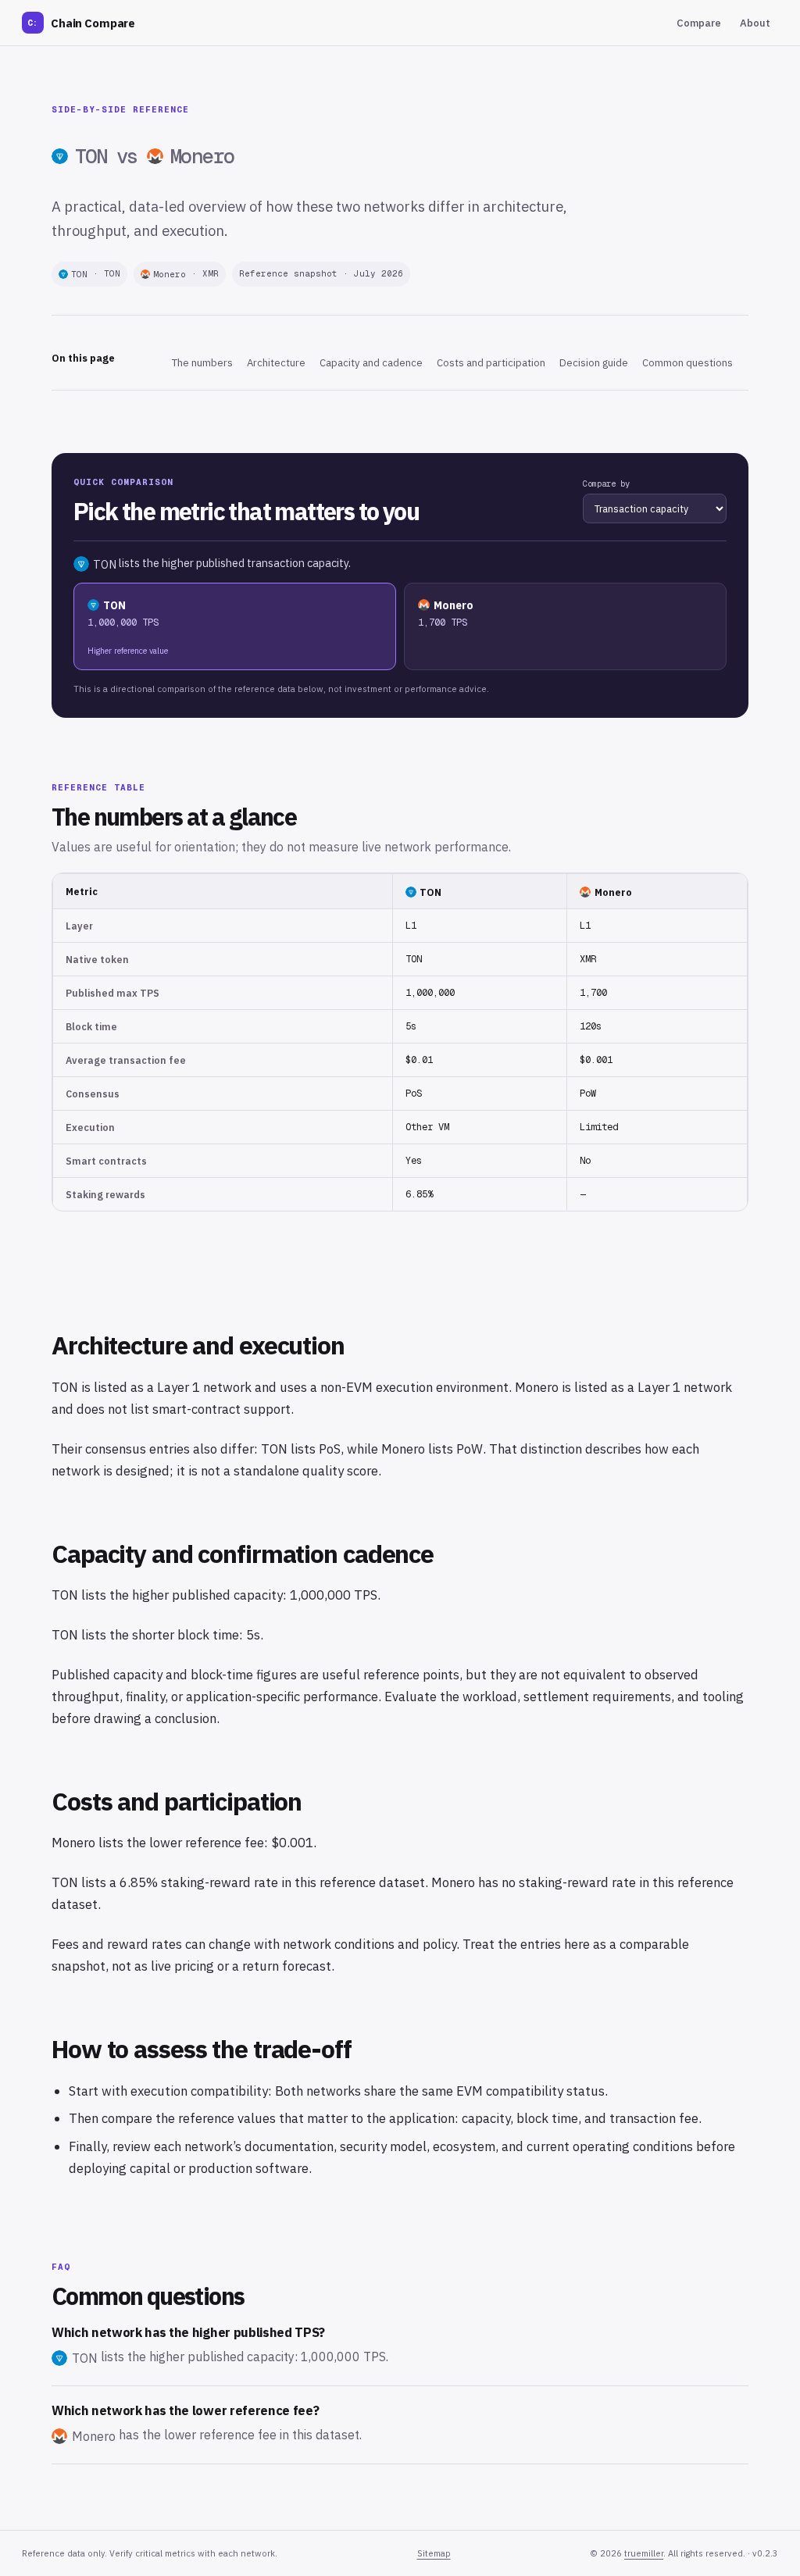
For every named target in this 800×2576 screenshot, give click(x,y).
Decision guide (594, 363)
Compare (699, 23)
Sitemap (434, 2553)
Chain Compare (81, 23)
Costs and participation (491, 363)
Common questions (687, 363)
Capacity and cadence (371, 363)
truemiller (644, 2553)
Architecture (276, 363)
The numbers (202, 363)
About (755, 23)
